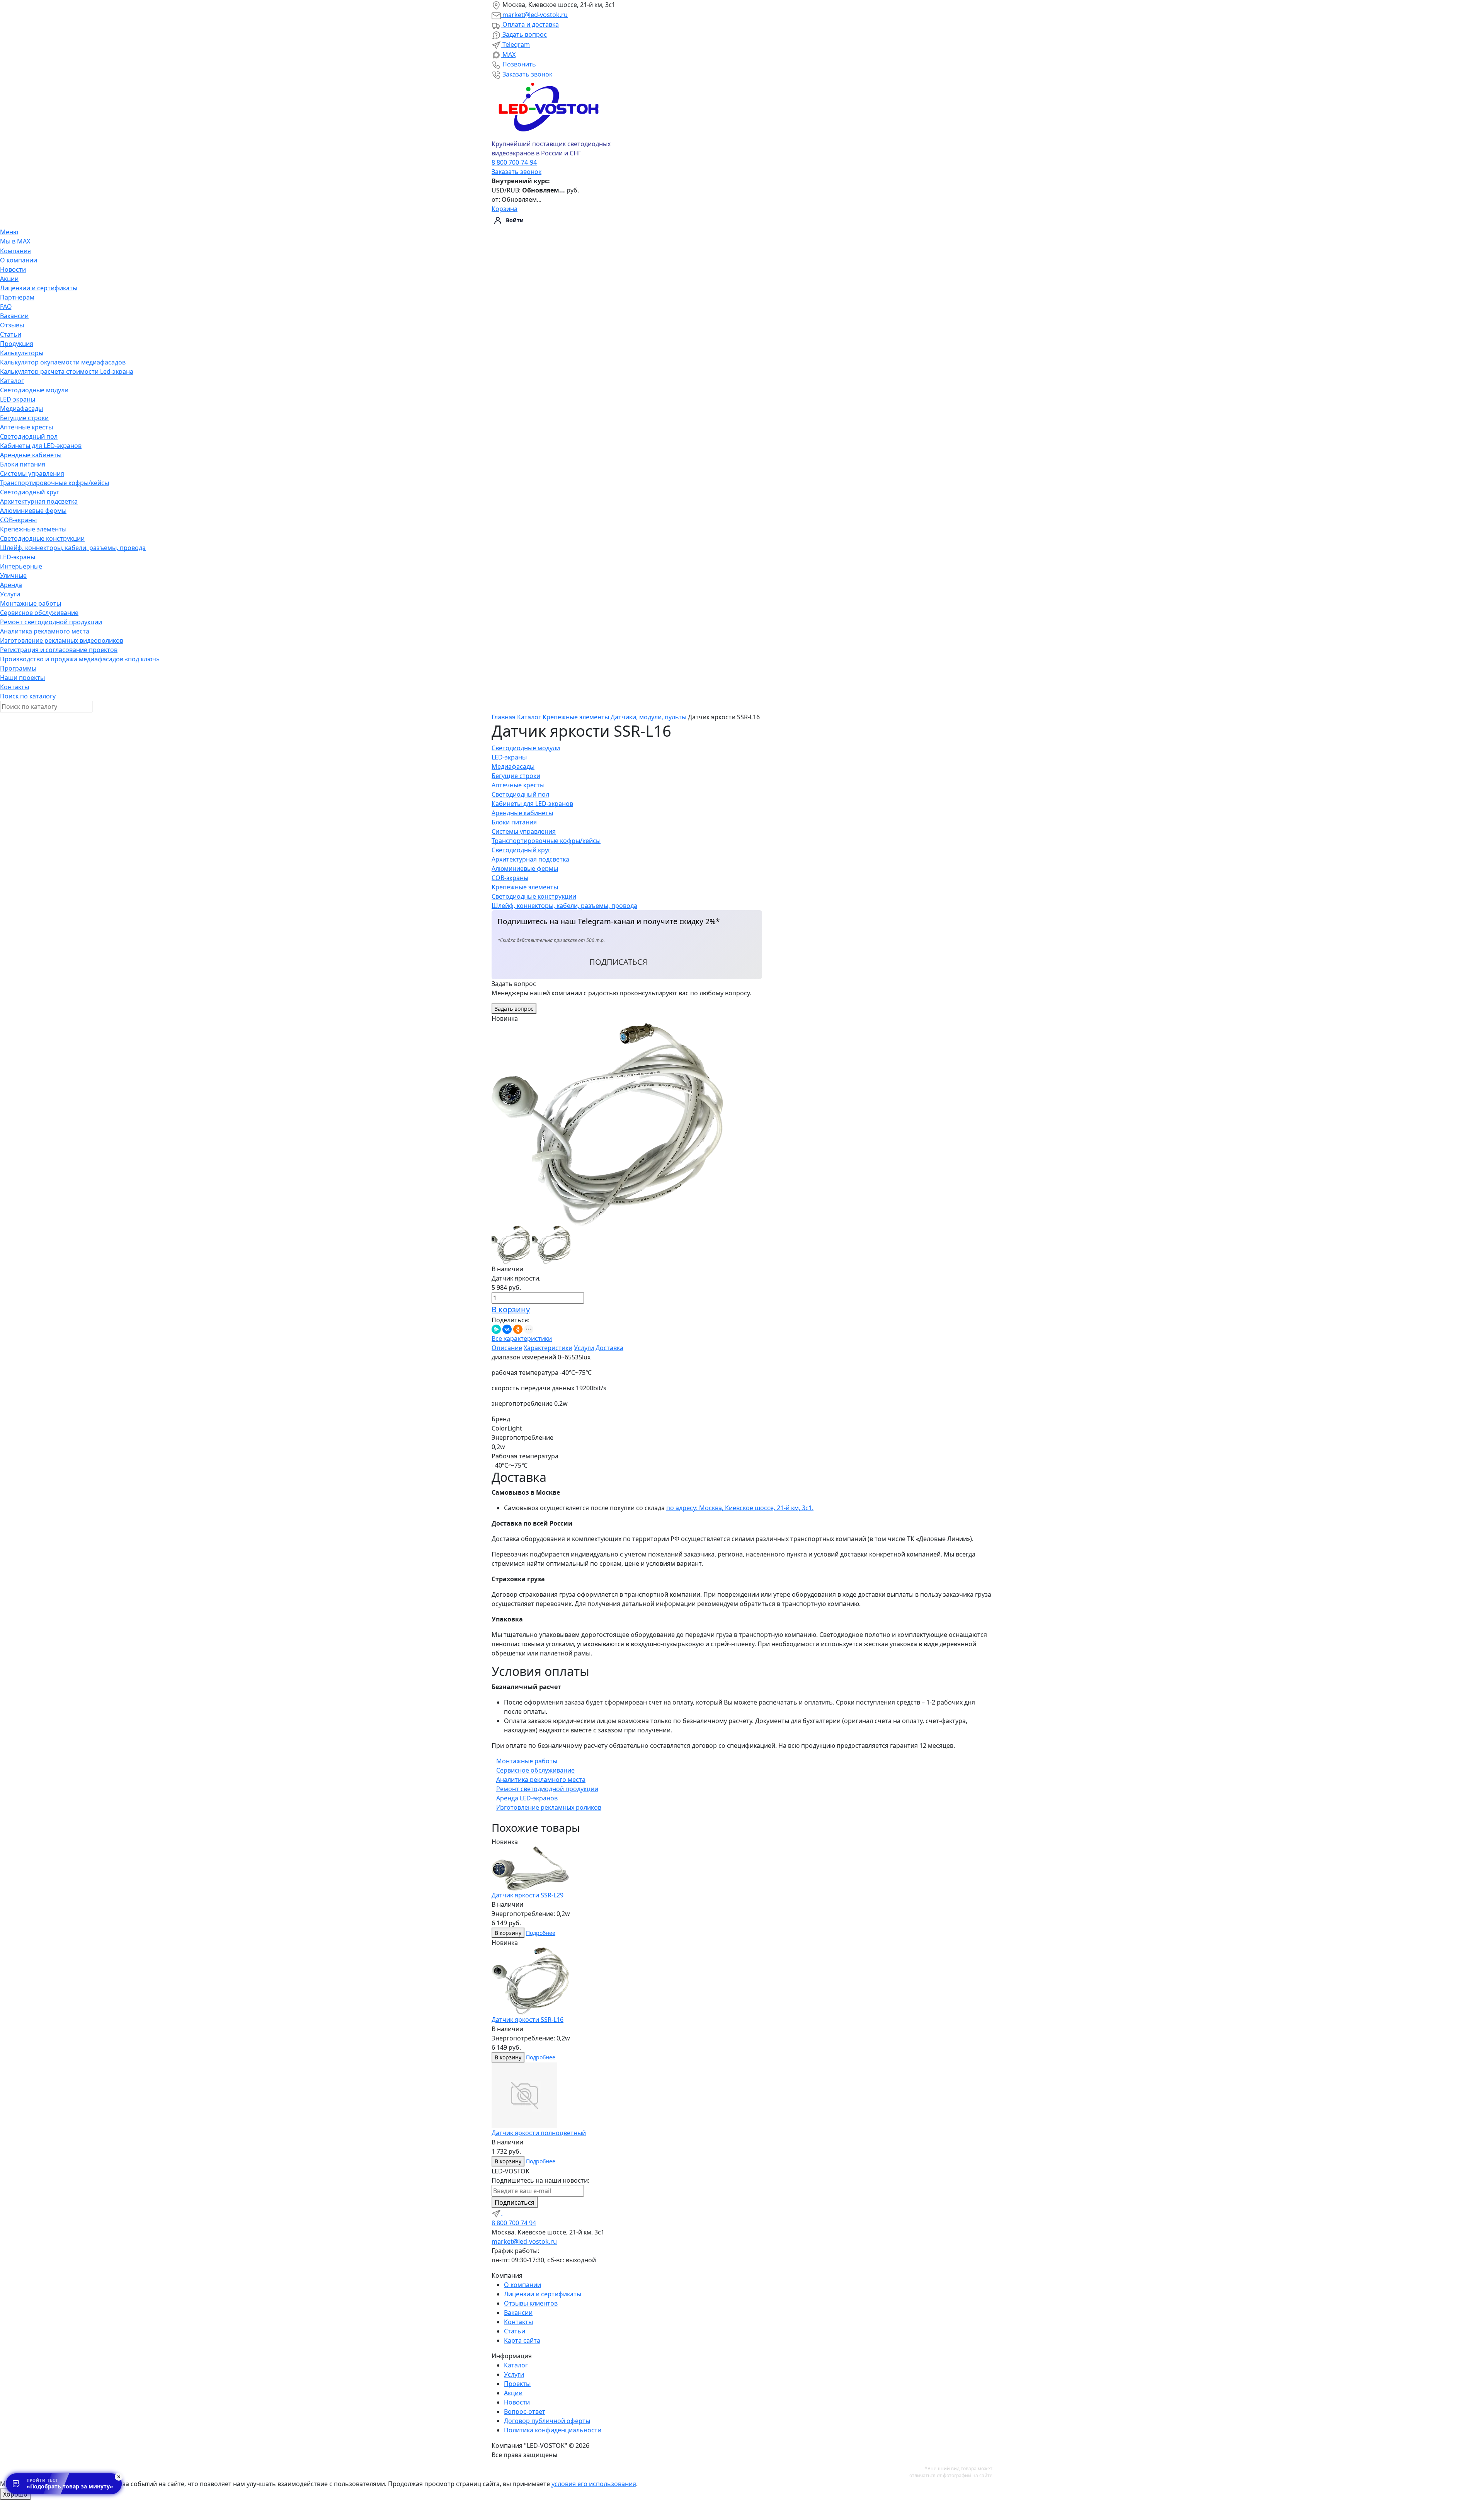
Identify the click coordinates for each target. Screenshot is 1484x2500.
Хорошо (15, 2494)
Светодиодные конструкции (42, 538)
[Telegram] (497, 2213)
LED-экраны (18, 399)
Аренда (11, 585)
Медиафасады (21, 409)
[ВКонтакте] (507, 1329)
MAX (508, 54)
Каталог (12, 381)
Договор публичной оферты (547, 2421)
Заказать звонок (527, 74)
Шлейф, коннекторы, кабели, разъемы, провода (73, 548)
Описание (507, 1348)
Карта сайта (522, 2340)
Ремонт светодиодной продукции (51, 622)
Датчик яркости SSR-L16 (528, 2020)
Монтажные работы (31, 603)
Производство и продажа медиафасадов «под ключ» (80, 659)
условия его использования (594, 2484)
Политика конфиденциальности (553, 2430)
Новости (13, 269)
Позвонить (518, 64)
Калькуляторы (22, 353)
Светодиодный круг (30, 492)
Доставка (609, 1348)
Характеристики (548, 1348)
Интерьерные (21, 566)
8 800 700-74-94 (514, 162)
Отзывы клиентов (531, 2303)
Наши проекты (22, 678)
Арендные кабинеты (31, 455)
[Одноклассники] (518, 1329)
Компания (15, 251)
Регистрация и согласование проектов (59, 650)
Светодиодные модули (34, 390)
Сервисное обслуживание (39, 613)
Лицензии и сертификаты (39, 288)
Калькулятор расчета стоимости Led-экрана (67, 371)
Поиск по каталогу (28, 696)
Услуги (10, 594)
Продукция (17, 344)
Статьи (11, 334)
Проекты (517, 2384)
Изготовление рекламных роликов (549, 1807)
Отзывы (12, 325)
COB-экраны (18, 520)
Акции (9, 279)
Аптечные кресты (26, 427)
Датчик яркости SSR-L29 (528, 1895)
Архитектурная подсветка (39, 501)
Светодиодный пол (29, 436)
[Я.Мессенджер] (496, 1329)
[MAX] (507, 2213)
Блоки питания (23, 464)
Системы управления (32, 473)
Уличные (13, 576)
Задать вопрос (524, 34)
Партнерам (17, 297)
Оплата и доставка (530, 24)
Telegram (515, 44)
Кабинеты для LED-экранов (41, 446)
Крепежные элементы (33, 529)
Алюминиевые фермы (33, 511)
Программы (18, 668)
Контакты (14, 687)
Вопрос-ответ (525, 2411)
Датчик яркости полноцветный (539, 2133)
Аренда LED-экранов (527, 1798)
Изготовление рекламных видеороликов (62, 640)
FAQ (6, 307)
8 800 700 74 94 (514, 2223)
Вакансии (14, 316)
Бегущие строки (24, 418)
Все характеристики (522, 1339)
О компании (19, 260)
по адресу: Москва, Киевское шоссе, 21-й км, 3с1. (740, 1508)
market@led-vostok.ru (534, 15)
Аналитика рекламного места (45, 631)
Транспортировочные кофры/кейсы (54, 483)
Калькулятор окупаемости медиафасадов (63, 362)
